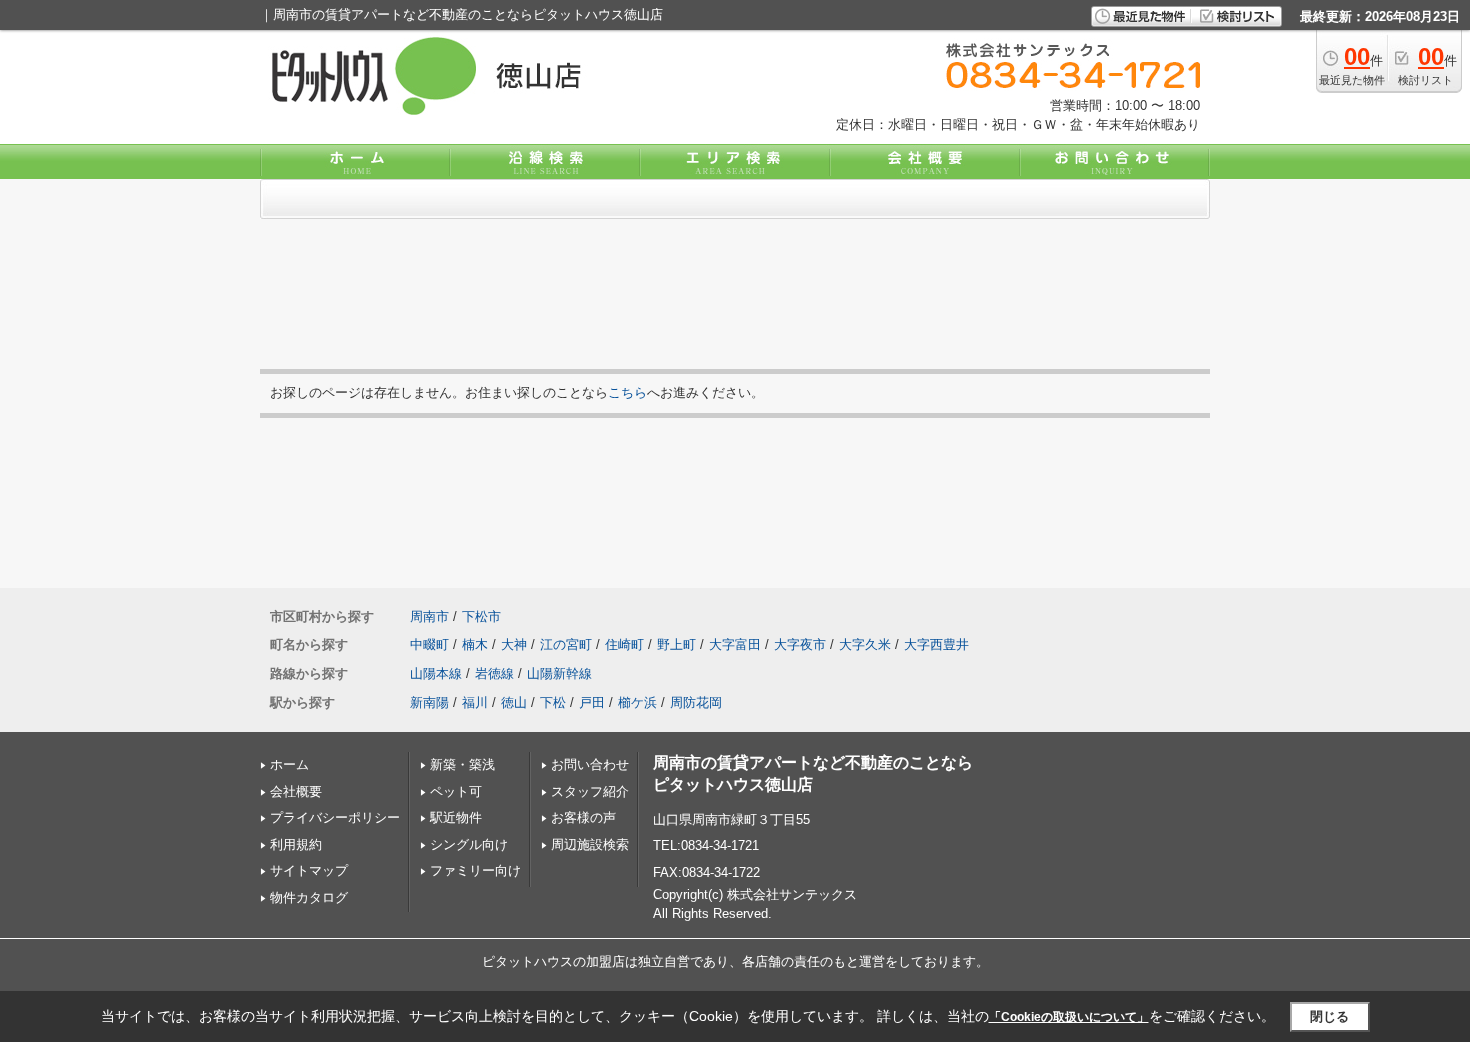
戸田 (592, 702)
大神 (514, 644)
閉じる (1329, 1016)
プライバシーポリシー (335, 817)
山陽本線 (436, 673)
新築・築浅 (462, 764)
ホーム (289, 764)
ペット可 (456, 791)
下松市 (481, 616)
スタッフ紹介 (590, 791)
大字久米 (865, 644)
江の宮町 (566, 644)
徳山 (514, 702)
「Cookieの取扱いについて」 (1069, 1017)
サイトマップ (309, 870)
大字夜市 (800, 644)
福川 (475, 702)
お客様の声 (583, 817)
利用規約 (296, 844)
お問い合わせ (590, 764)
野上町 (676, 644)
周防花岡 (696, 702)
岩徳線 (494, 673)
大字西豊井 (936, 644)
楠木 (475, 644)
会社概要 (296, 791)
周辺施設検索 (590, 844)
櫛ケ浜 (637, 702)
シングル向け (469, 844)
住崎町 (624, 644)
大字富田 (735, 644)
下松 (553, 702)
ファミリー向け (475, 870)
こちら (627, 392)
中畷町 (429, 644)
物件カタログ (309, 897)
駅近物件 (456, 817)
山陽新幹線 (559, 673)
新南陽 (429, 702)
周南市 (429, 616)
